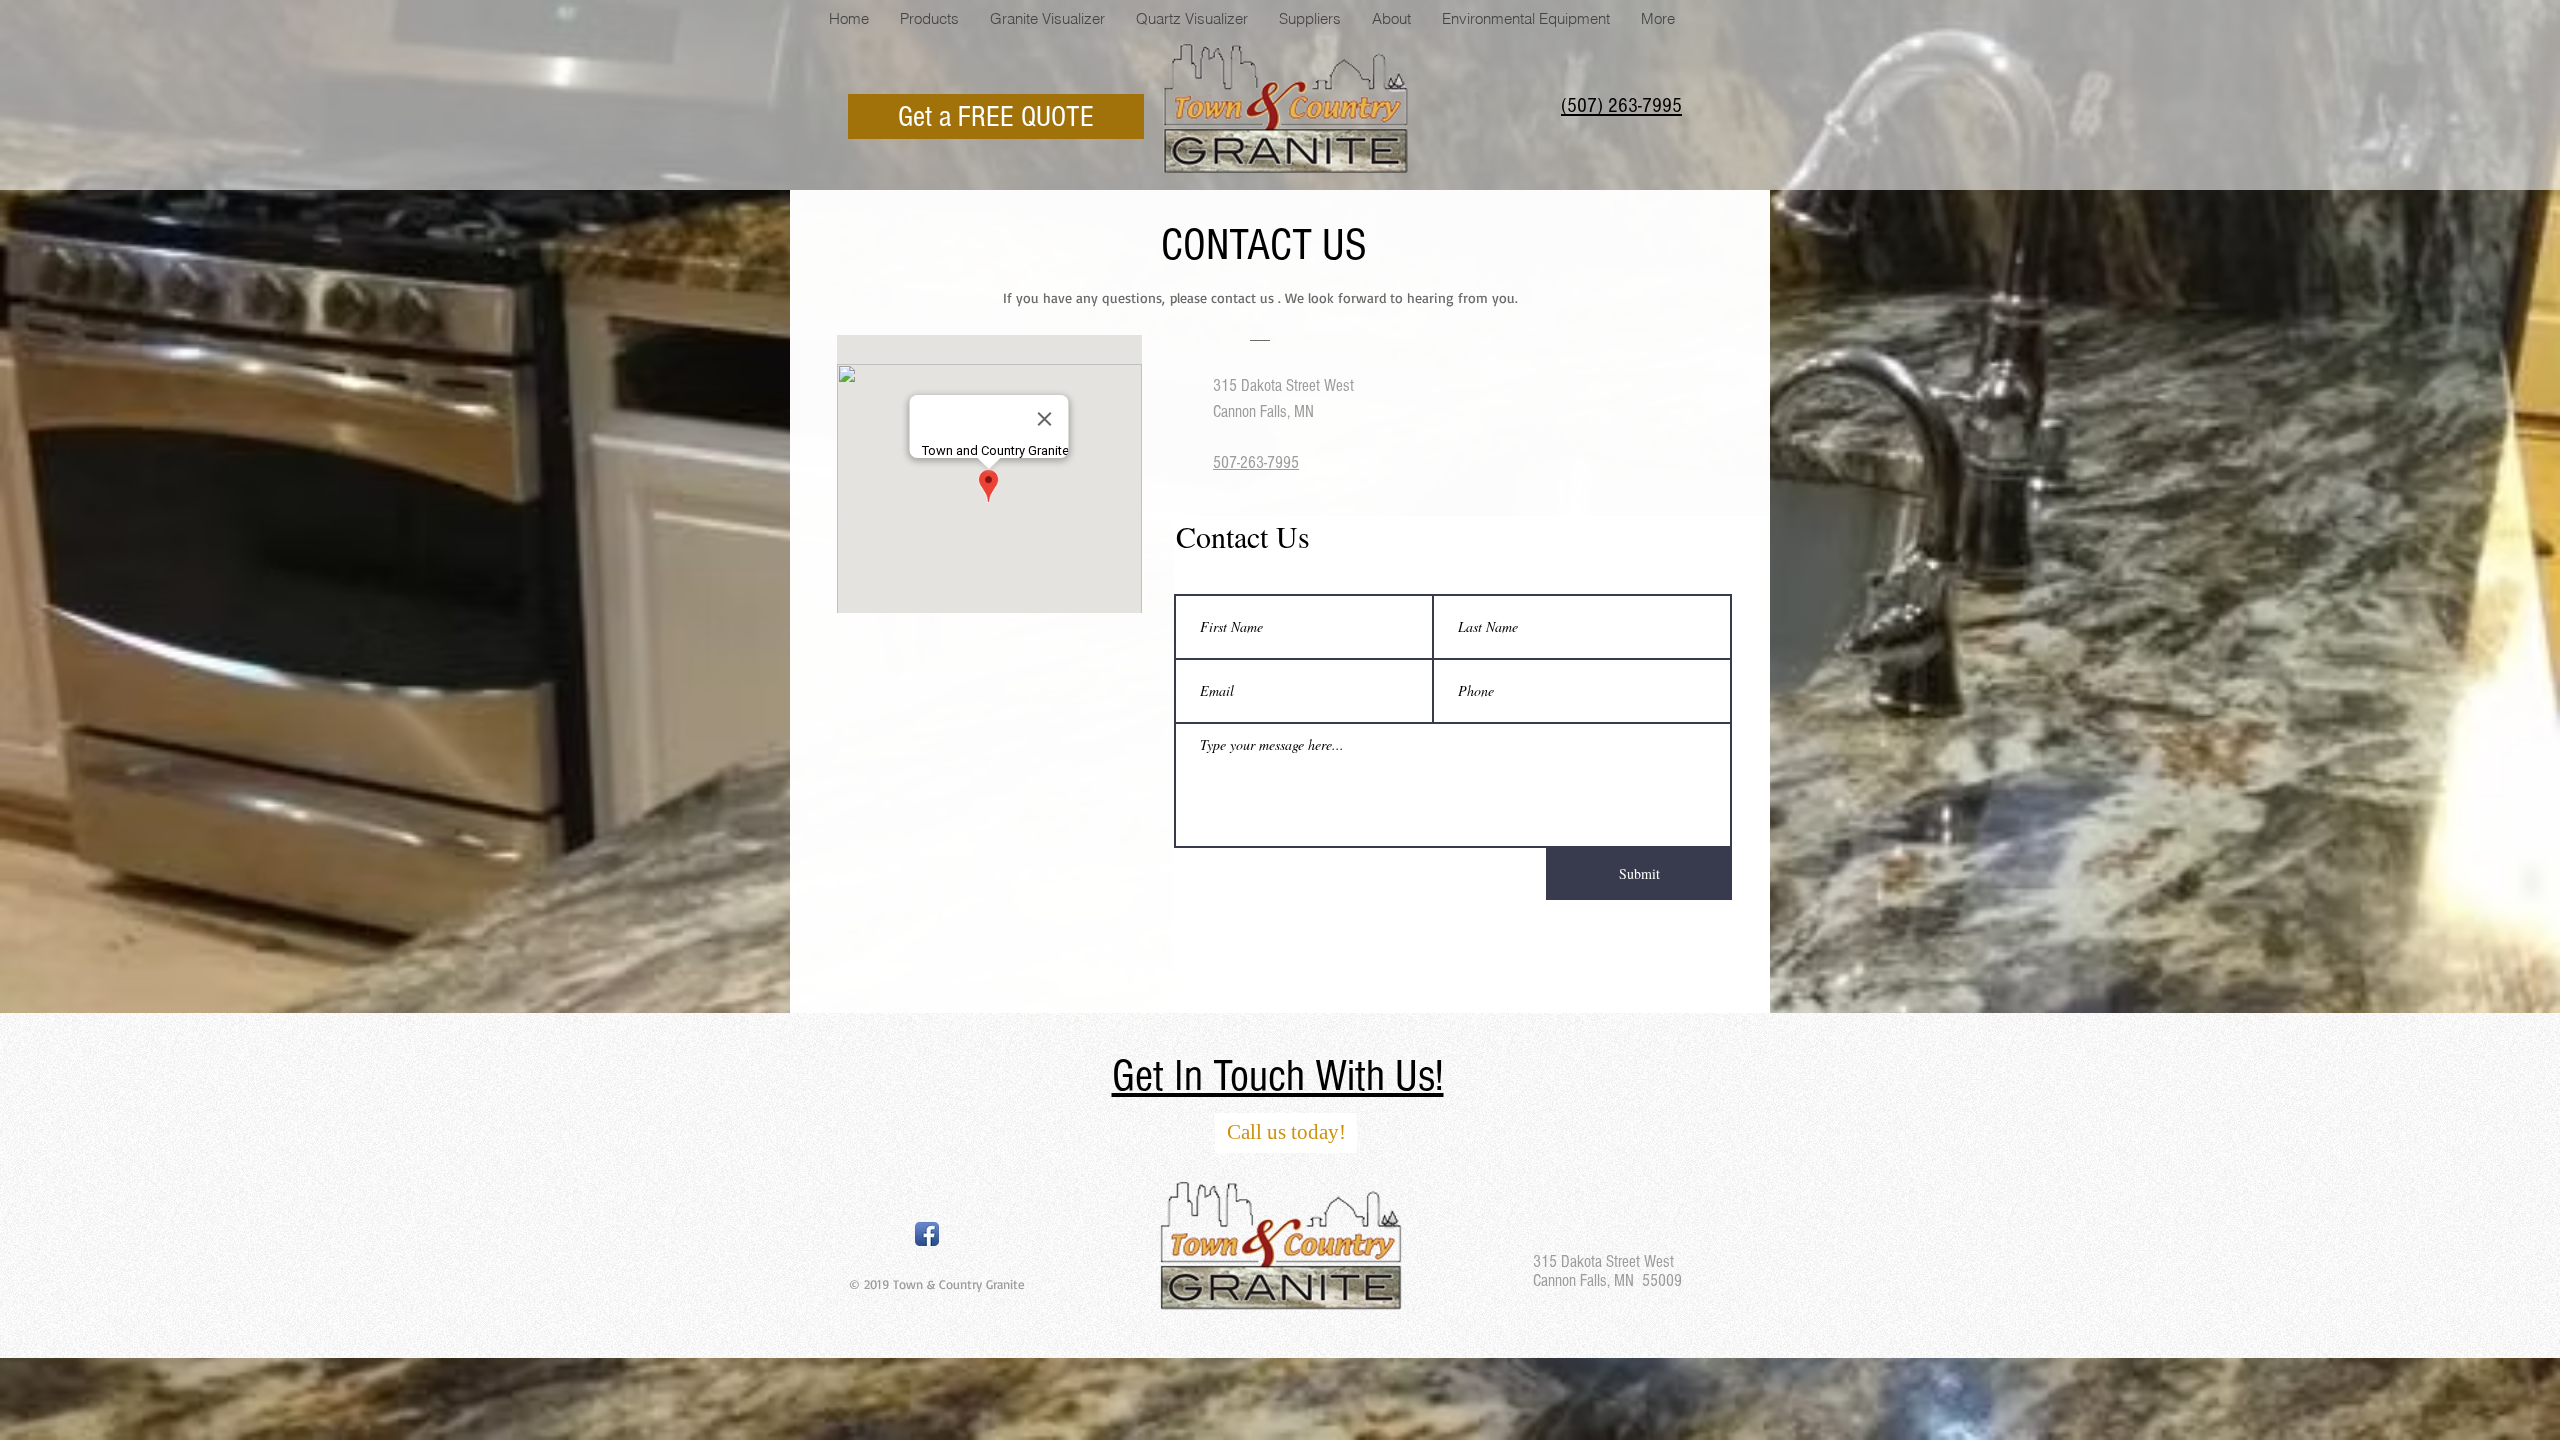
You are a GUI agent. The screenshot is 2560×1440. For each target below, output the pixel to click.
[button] (1309, 19)
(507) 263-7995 (1621, 105)
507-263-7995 (1256, 462)
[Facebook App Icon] (927, 1234)
